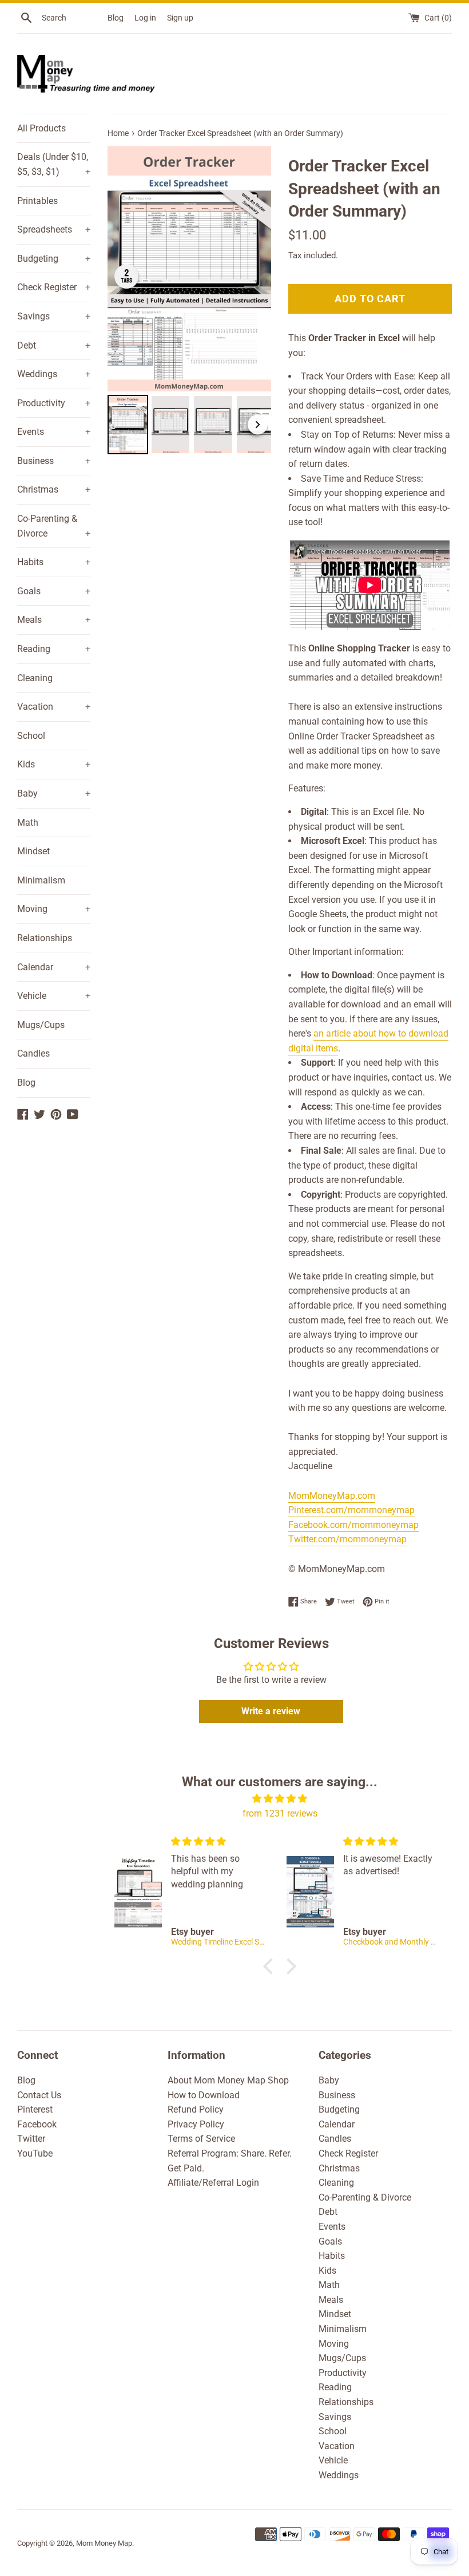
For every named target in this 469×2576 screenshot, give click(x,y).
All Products (41, 128)
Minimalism (41, 880)
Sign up (180, 18)
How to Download (204, 2095)
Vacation (54, 707)
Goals (54, 591)
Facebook (37, 2124)
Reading (54, 649)
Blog (116, 18)
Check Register (54, 287)
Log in (145, 18)
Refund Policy (196, 2109)
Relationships (45, 938)
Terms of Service (201, 2139)
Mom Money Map (104, 2543)
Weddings (54, 374)
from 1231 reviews (280, 1813)
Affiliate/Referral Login (213, 2183)
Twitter (31, 2139)
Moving (54, 909)
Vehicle (54, 996)
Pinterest (35, 2109)
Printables (37, 201)
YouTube (35, 2153)
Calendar (54, 967)
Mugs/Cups (41, 1025)
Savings (54, 316)
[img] (280, 1799)
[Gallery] (189, 302)
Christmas (54, 489)
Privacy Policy (196, 2124)
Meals (54, 620)
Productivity (54, 403)
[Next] (255, 269)
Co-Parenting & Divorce (54, 526)
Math (28, 823)
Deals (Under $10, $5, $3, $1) (54, 164)
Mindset (33, 851)
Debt (54, 345)
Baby (54, 793)
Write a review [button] (271, 1711)
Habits (54, 562)
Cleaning (35, 678)
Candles (33, 1053)
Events (54, 432)
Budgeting (54, 259)
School (31, 736)
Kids (54, 764)
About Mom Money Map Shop (228, 2080)
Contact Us (39, 2095)
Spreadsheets (54, 229)
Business (54, 461)
